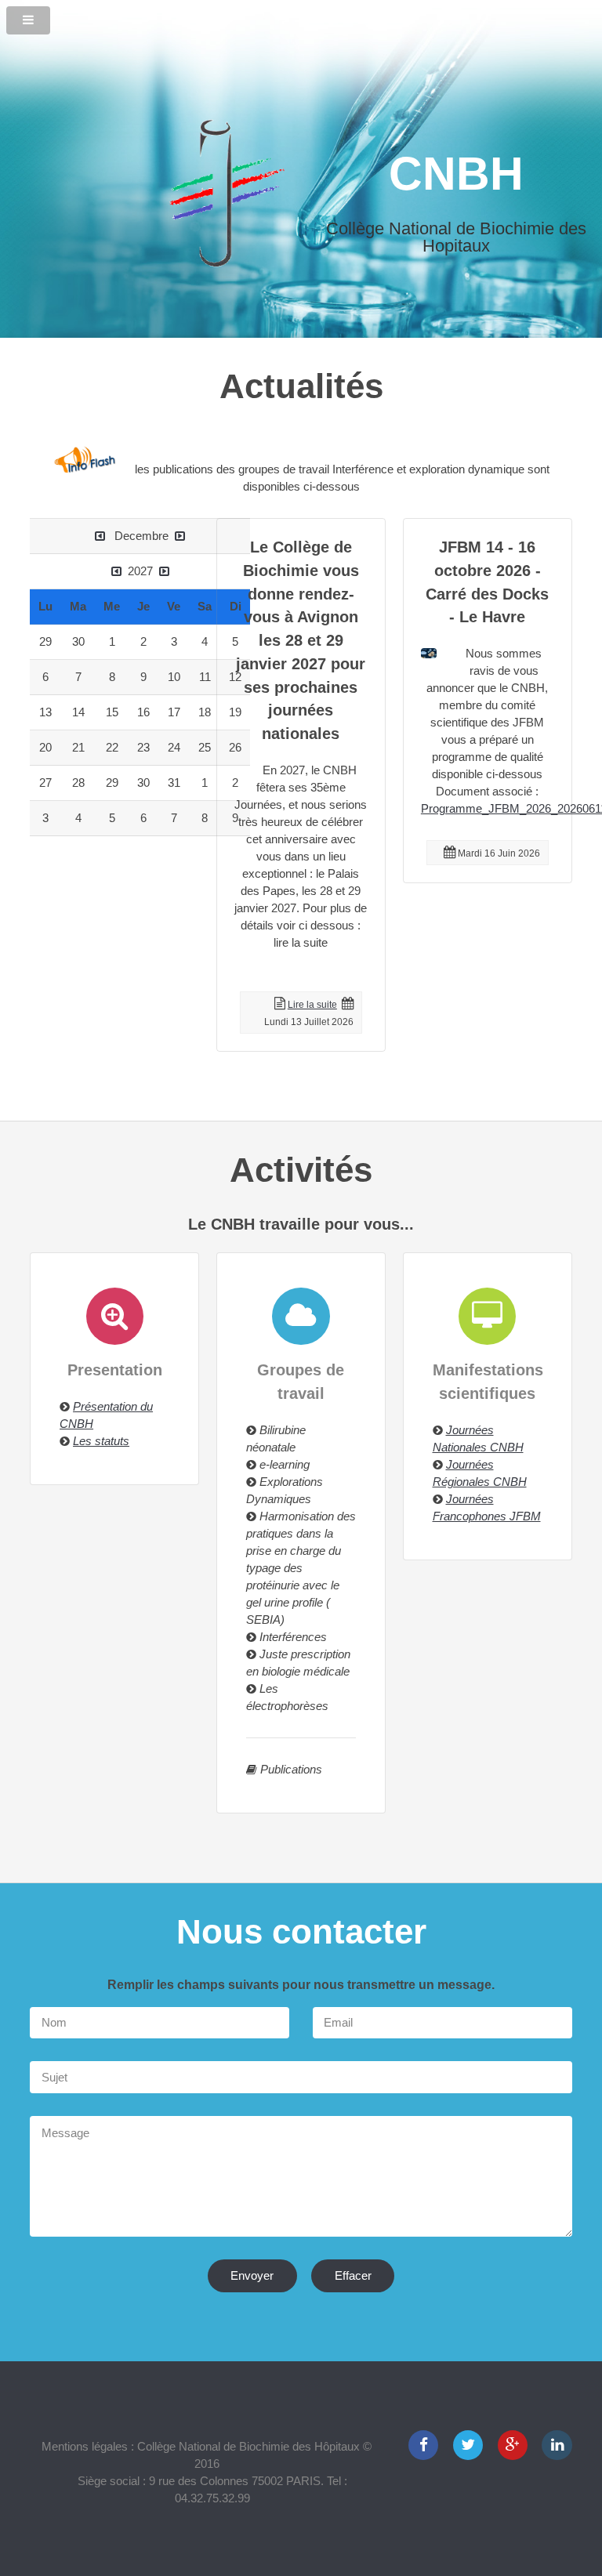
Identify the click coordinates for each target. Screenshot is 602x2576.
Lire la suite (312, 1005)
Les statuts (101, 1441)
